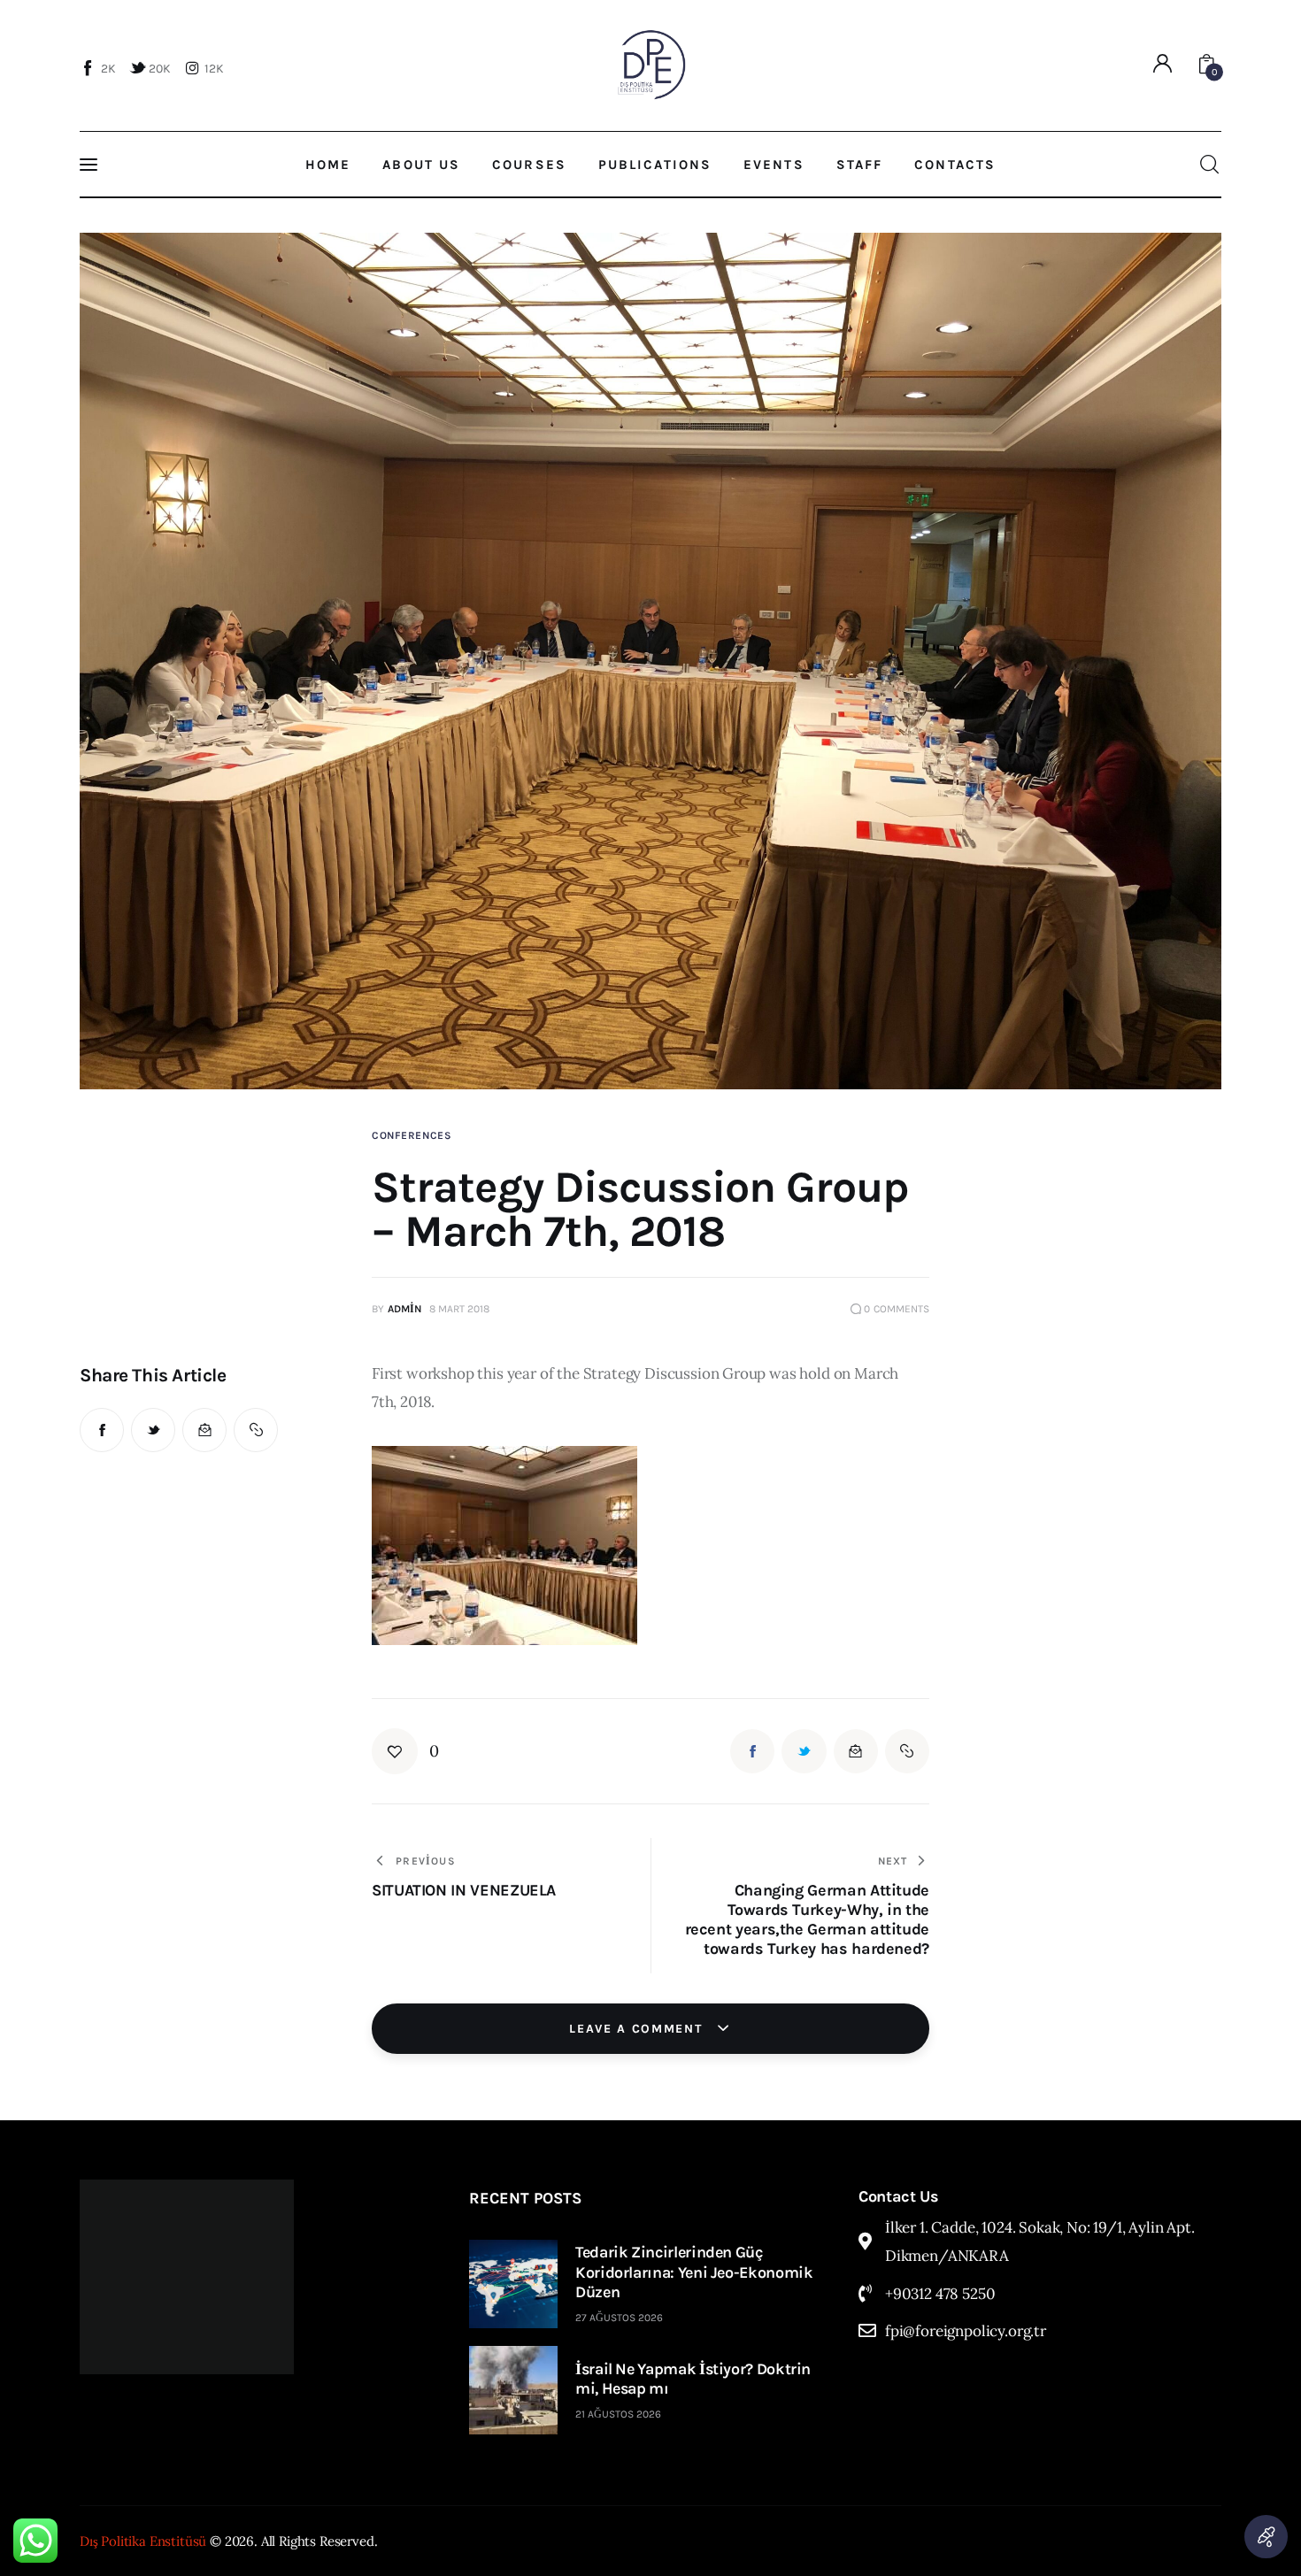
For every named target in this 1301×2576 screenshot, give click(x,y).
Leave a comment (638, 2029)
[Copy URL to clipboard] (256, 1430)
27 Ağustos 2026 (619, 2318)
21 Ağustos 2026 (618, 2414)
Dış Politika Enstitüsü (143, 2541)
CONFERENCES (412, 1135)
